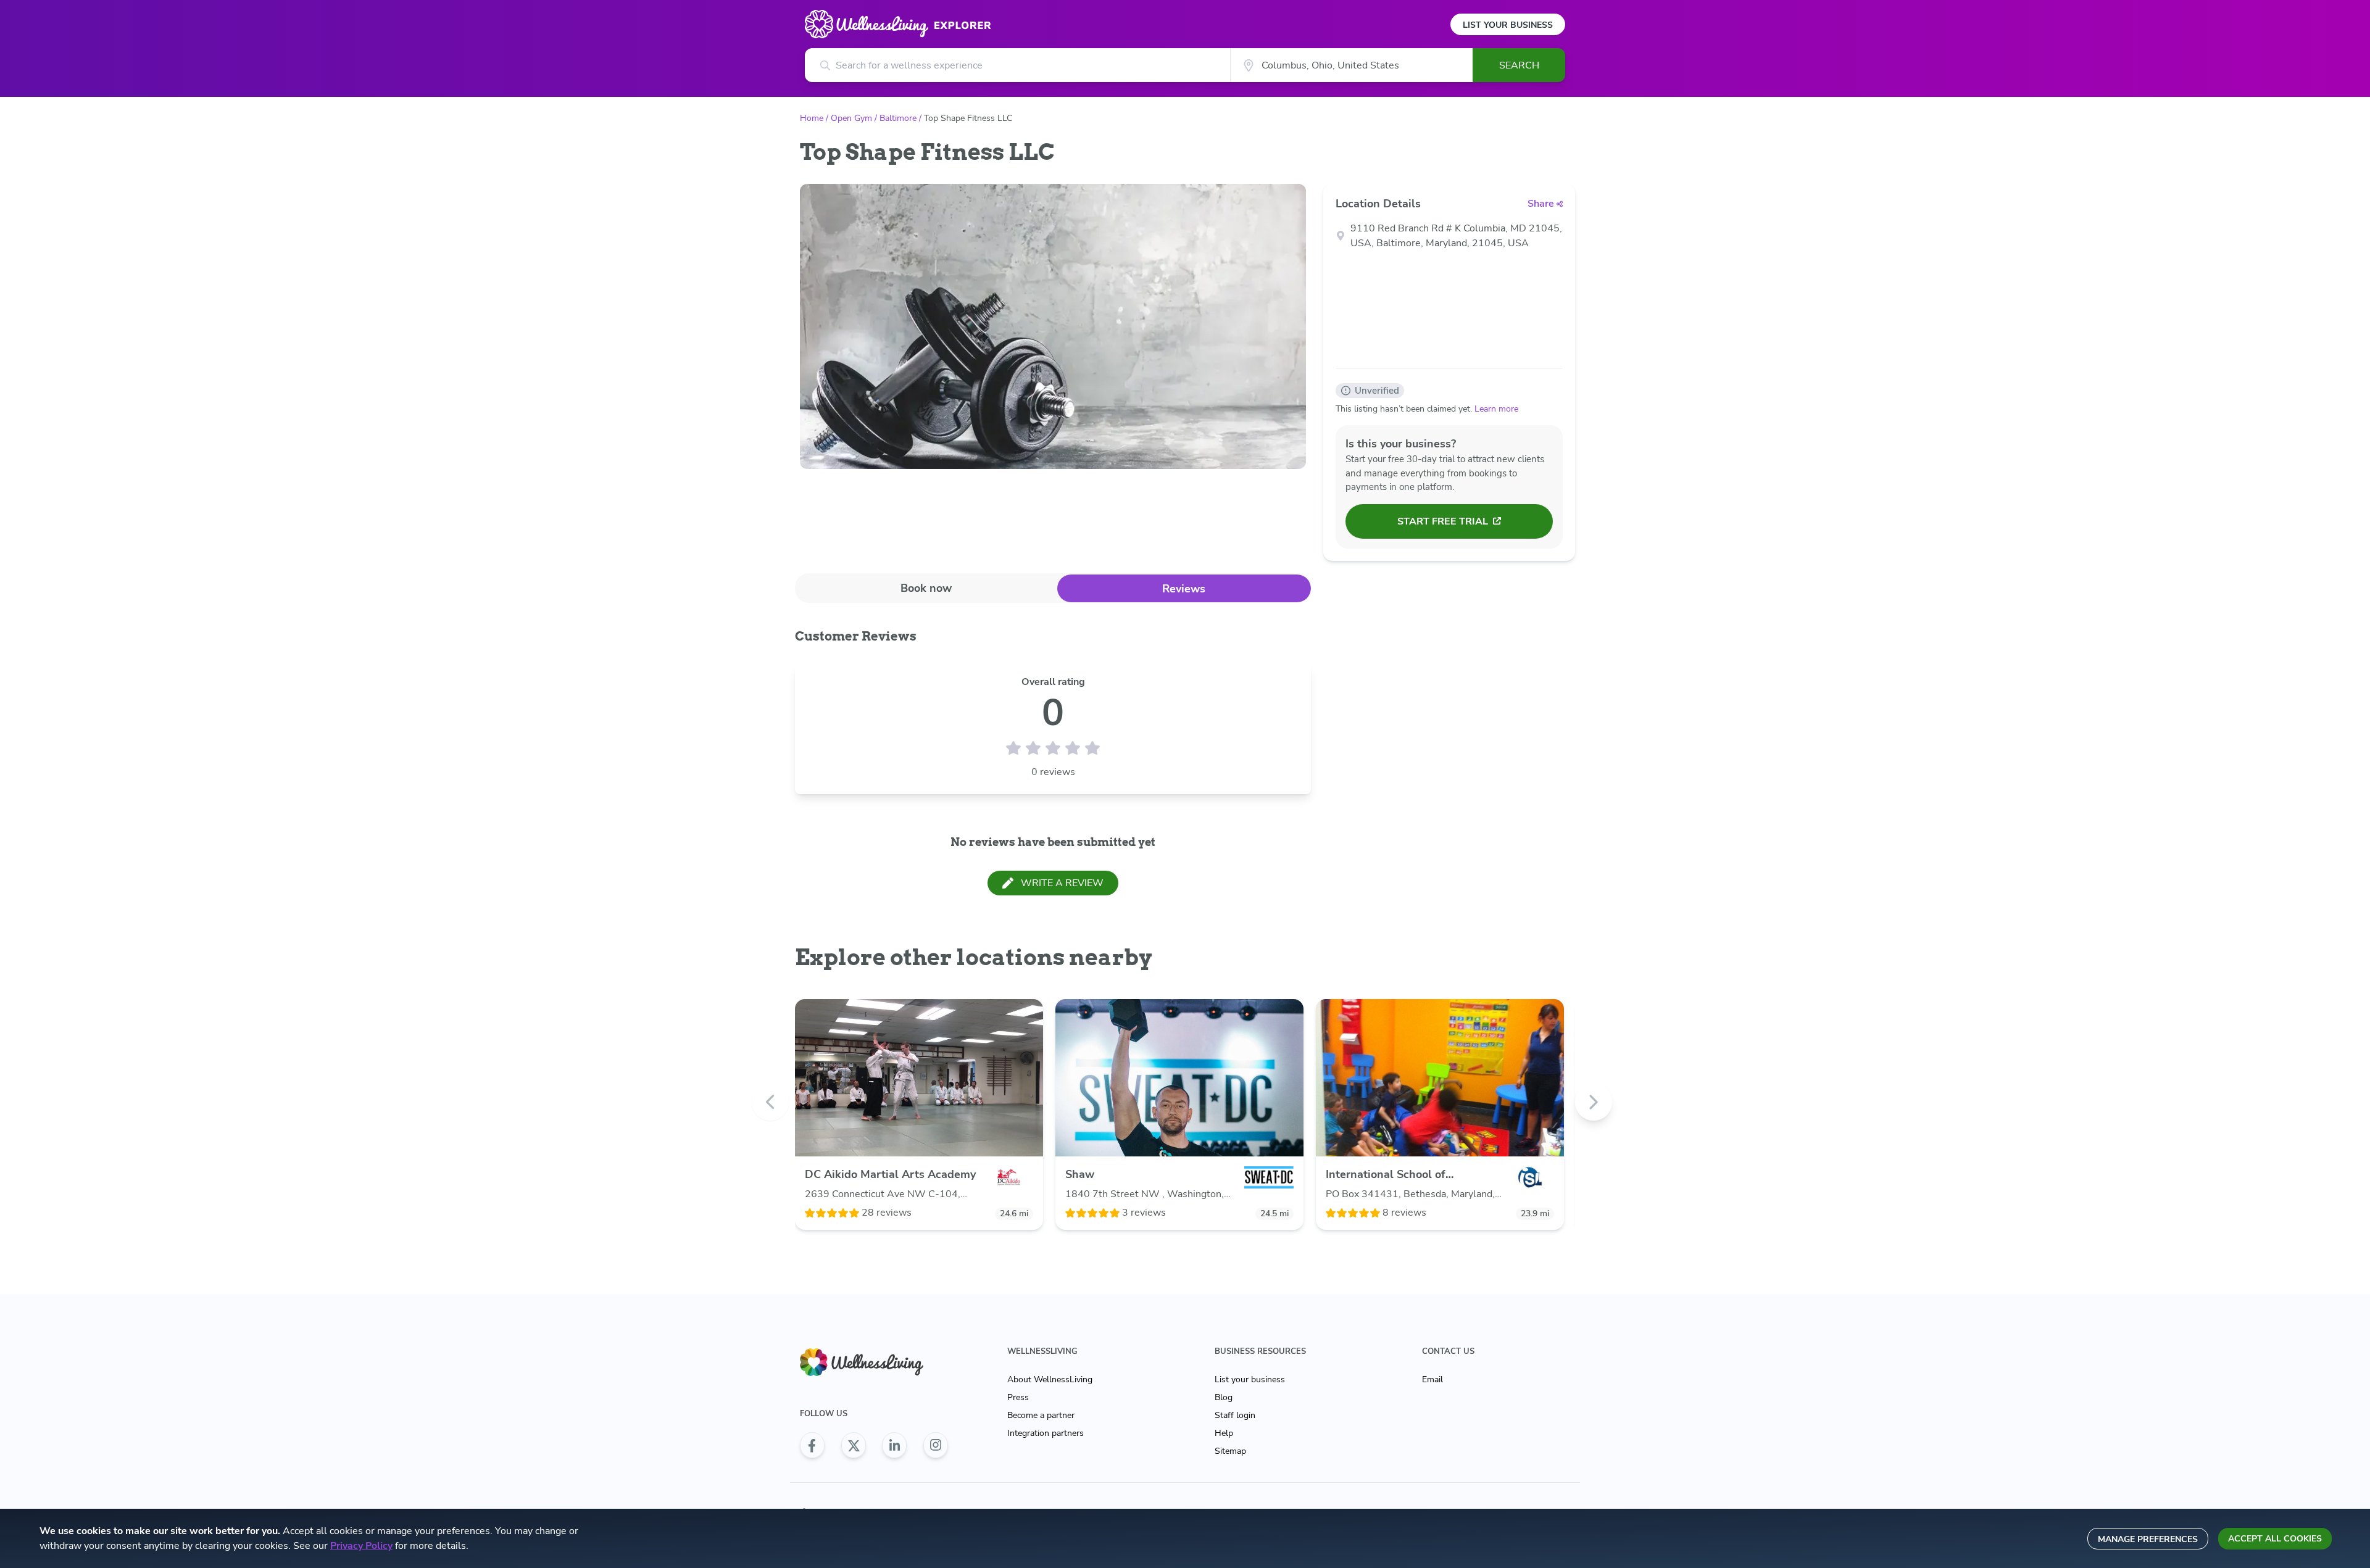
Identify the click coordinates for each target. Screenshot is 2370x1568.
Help (1224, 1433)
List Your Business (1508, 25)
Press (1018, 1397)
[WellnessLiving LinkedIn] (894, 1445)
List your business (1250, 1379)
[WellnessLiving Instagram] (936, 1445)
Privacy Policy (361, 1546)
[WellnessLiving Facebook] (812, 1445)
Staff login (1235, 1415)
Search (1519, 65)
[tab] (926, 588)
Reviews (1184, 589)
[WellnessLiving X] (854, 1445)
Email (1432, 1379)
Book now (926, 588)
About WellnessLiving (1050, 1379)
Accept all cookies (2275, 1539)
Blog (1224, 1397)
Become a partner (1041, 1415)
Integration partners (1046, 1433)
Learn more (1496, 409)
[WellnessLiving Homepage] (874, 1362)
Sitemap (1230, 1451)
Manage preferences (2148, 1539)
